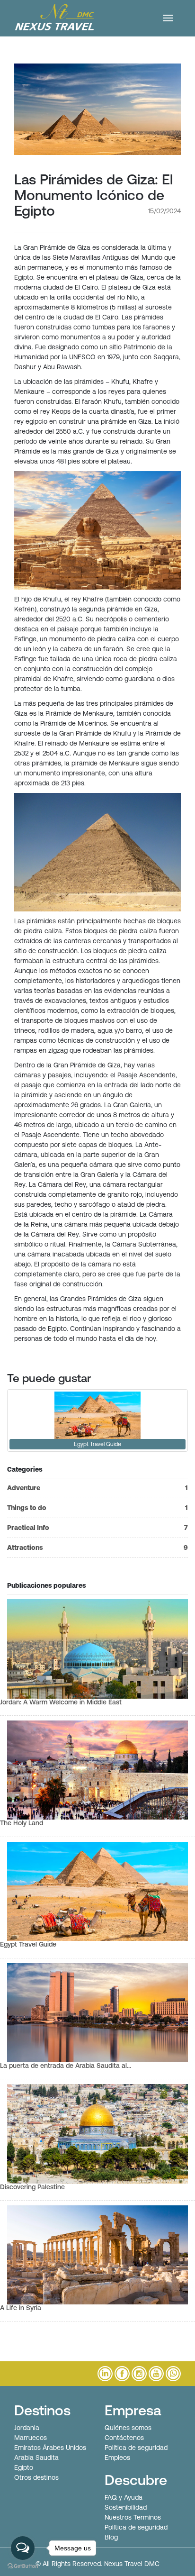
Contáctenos (124, 2438)
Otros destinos (36, 2477)
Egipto (24, 2467)
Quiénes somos (128, 2428)
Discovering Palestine (32, 2187)
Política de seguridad (136, 2448)
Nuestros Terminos (133, 2517)
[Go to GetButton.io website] (23, 2566)
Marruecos (31, 2438)
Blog (111, 2537)
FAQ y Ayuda (124, 2497)
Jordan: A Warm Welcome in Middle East (61, 1702)
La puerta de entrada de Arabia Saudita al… (66, 2066)
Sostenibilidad (126, 2507)
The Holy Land (22, 1823)
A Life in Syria (21, 2308)
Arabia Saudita (36, 2458)
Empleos (117, 2458)
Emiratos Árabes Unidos (50, 2448)
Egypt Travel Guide (28, 1944)
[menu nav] (168, 18)
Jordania (27, 2428)
